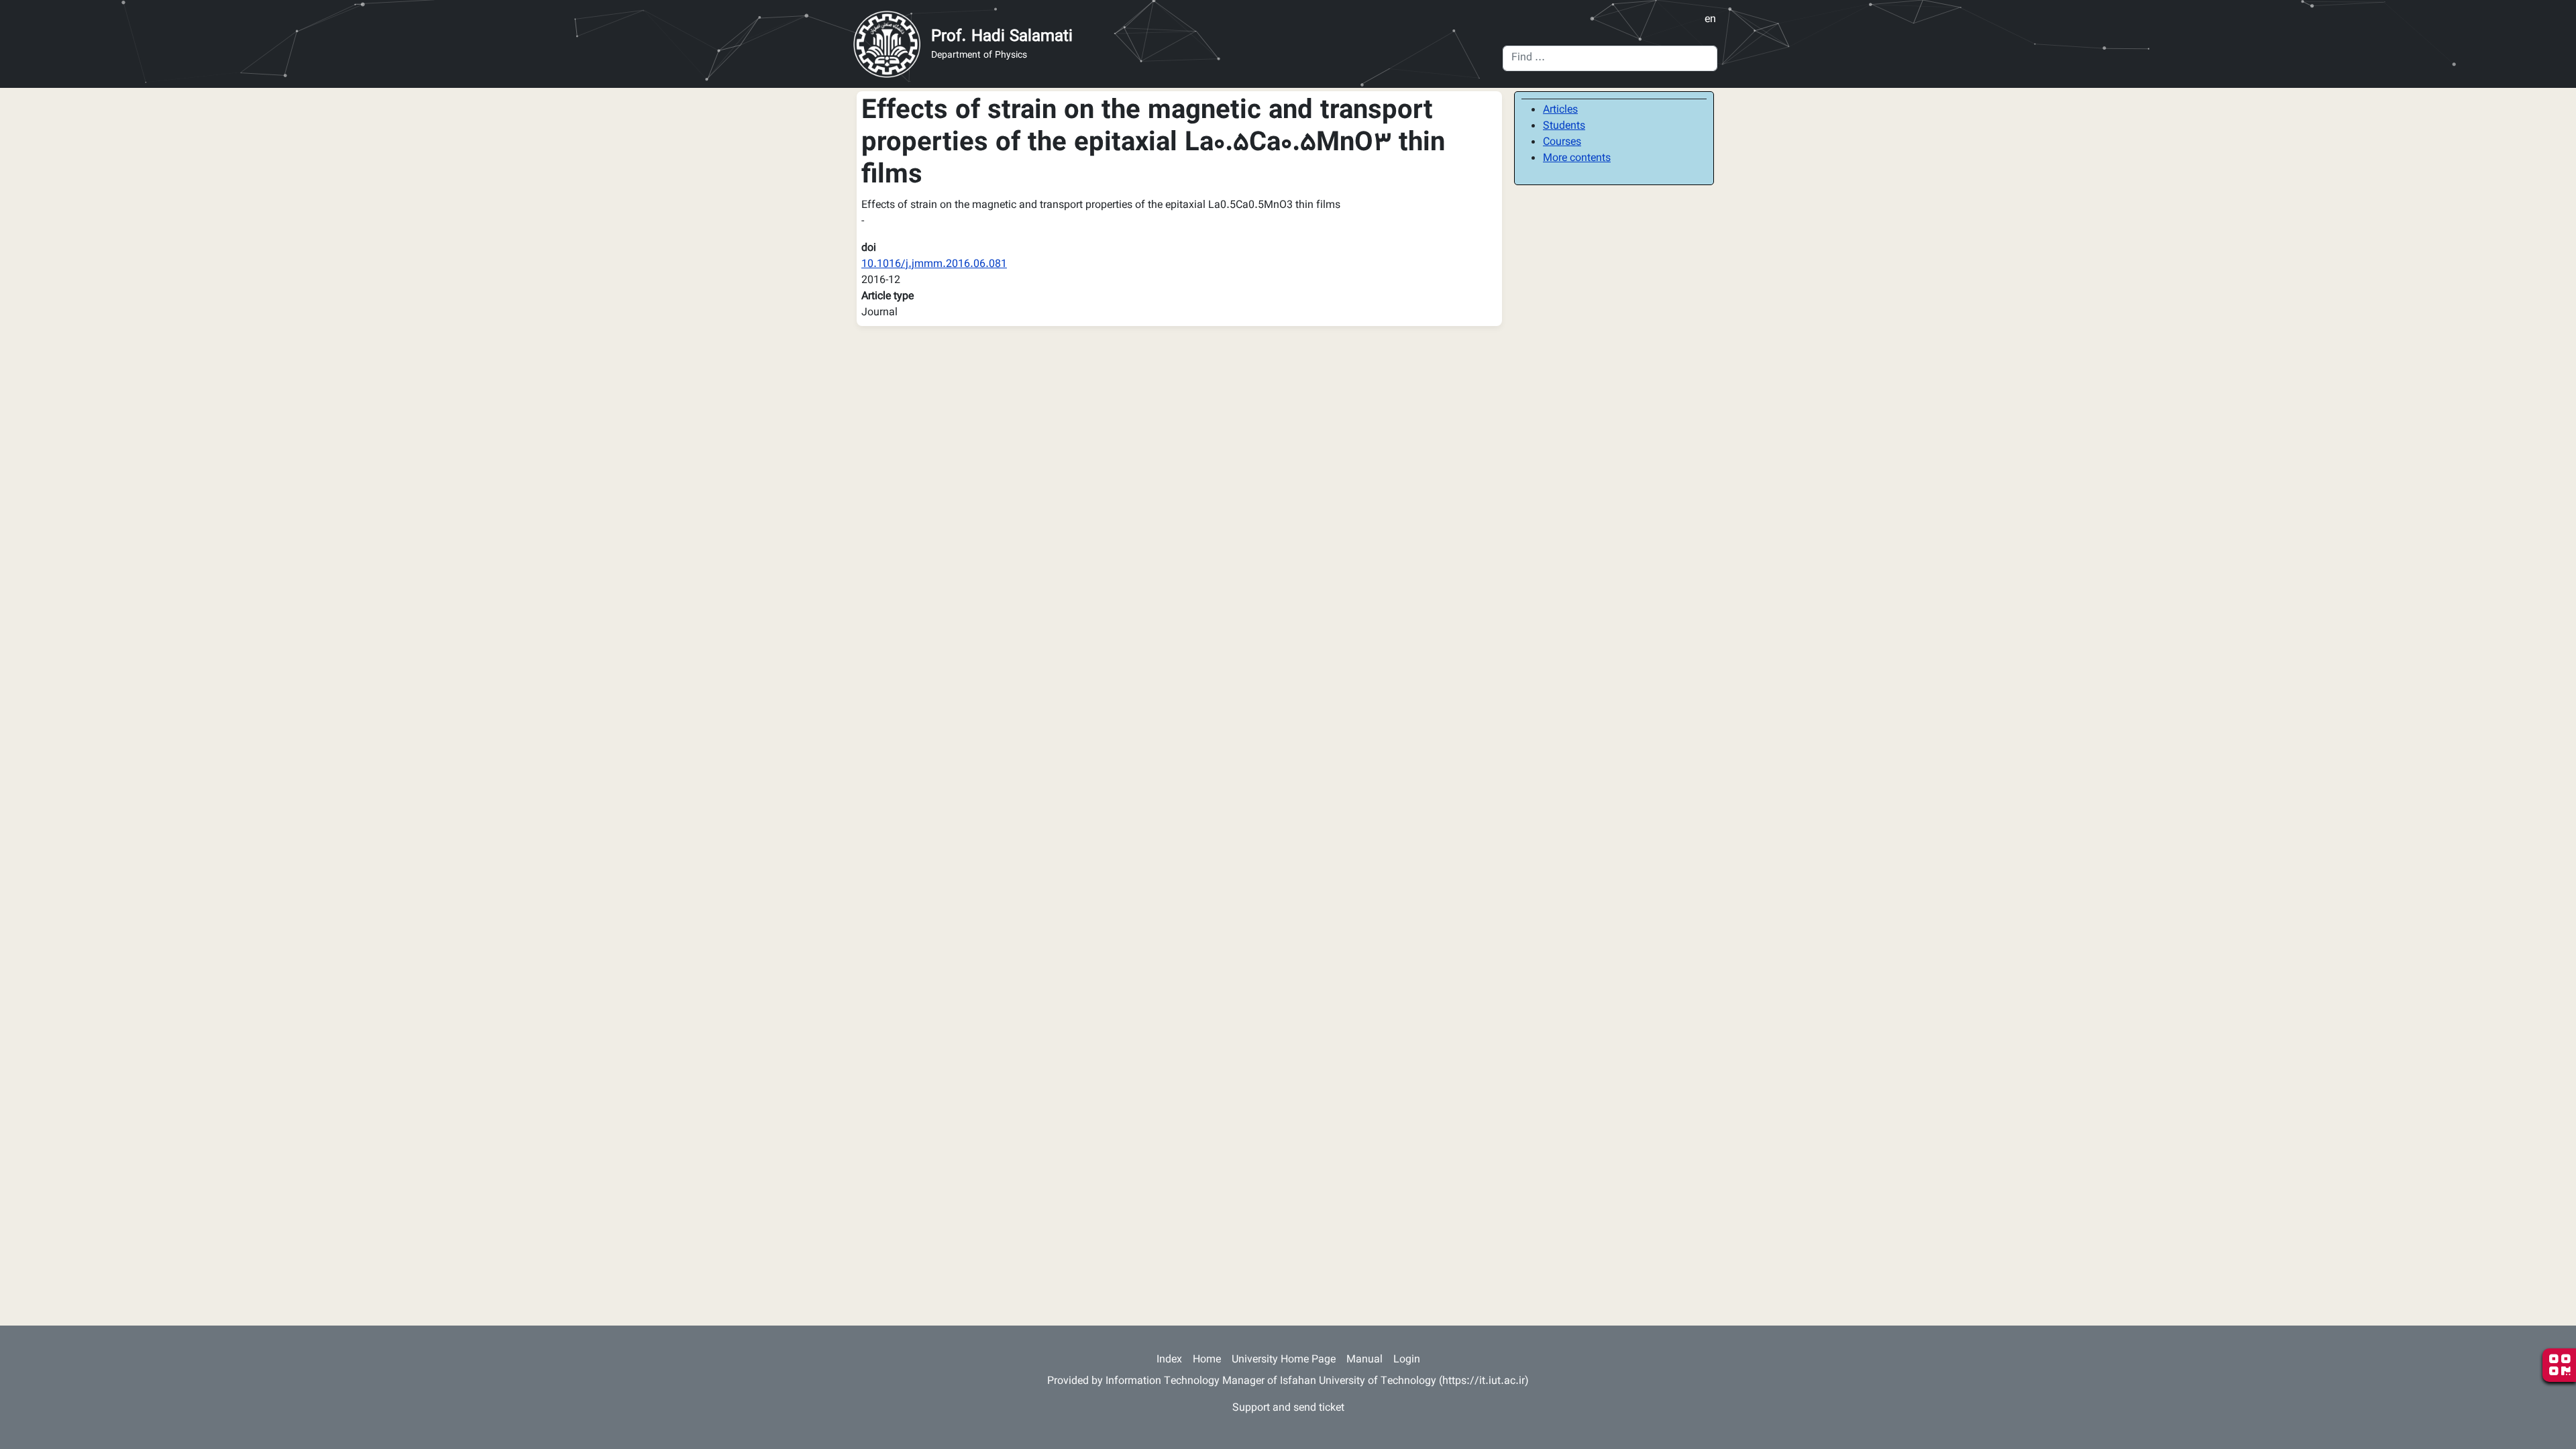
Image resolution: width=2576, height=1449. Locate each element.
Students (1564, 126)
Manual (1364, 1360)
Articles (1560, 110)
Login (1407, 1360)
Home (1207, 1360)
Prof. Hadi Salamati (1002, 37)
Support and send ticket (1288, 1408)
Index (1169, 1360)
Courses (1562, 143)
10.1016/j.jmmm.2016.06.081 (934, 265)
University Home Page (1284, 1360)
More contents (1577, 159)
